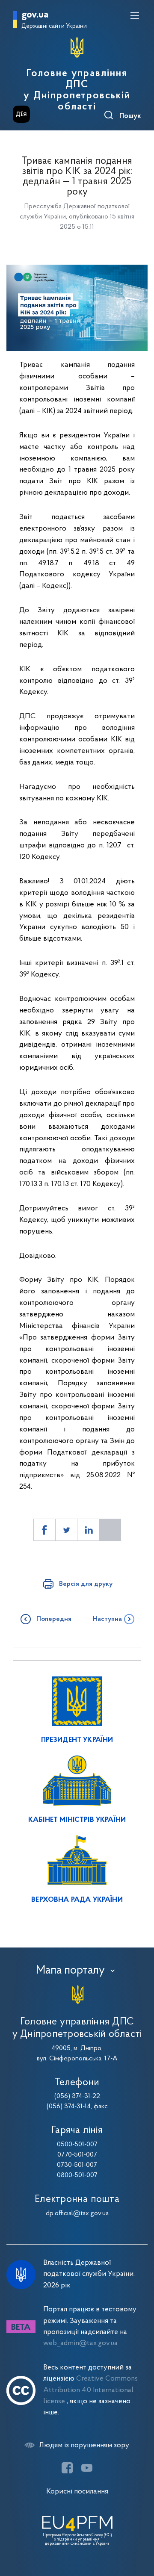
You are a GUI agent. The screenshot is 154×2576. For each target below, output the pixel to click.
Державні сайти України (54, 26)
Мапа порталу (70, 1971)
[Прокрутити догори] (139, 2529)
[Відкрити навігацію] (135, 16)
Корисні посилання (77, 2492)
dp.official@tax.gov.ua (77, 2213)
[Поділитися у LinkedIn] (88, 1530)
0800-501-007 (77, 2175)
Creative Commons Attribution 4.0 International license (90, 2390)
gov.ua (35, 15)
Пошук (130, 116)
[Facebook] (67, 2468)
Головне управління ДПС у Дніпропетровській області (77, 90)
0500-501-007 (77, 2145)
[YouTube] (87, 2468)
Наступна (107, 1619)
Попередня (54, 1619)
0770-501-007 (77, 2155)
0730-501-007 (77, 2165)
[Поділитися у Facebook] (44, 1530)
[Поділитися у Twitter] (66, 1530)
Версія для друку (86, 1584)
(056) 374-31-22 (77, 2096)
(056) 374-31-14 (69, 2107)
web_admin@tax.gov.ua (80, 2343)
